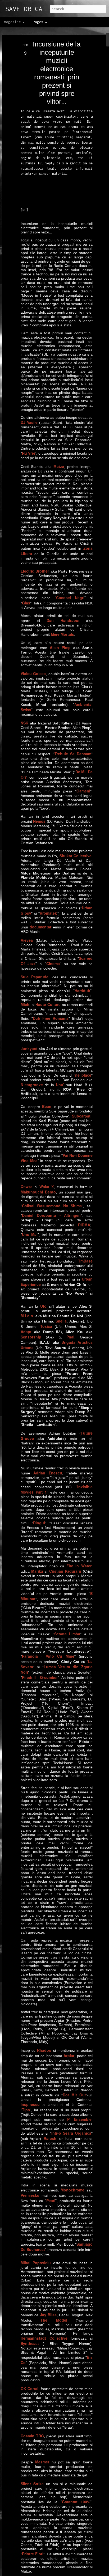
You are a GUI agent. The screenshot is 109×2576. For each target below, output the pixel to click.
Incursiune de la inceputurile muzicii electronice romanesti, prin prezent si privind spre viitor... (57, 73)
